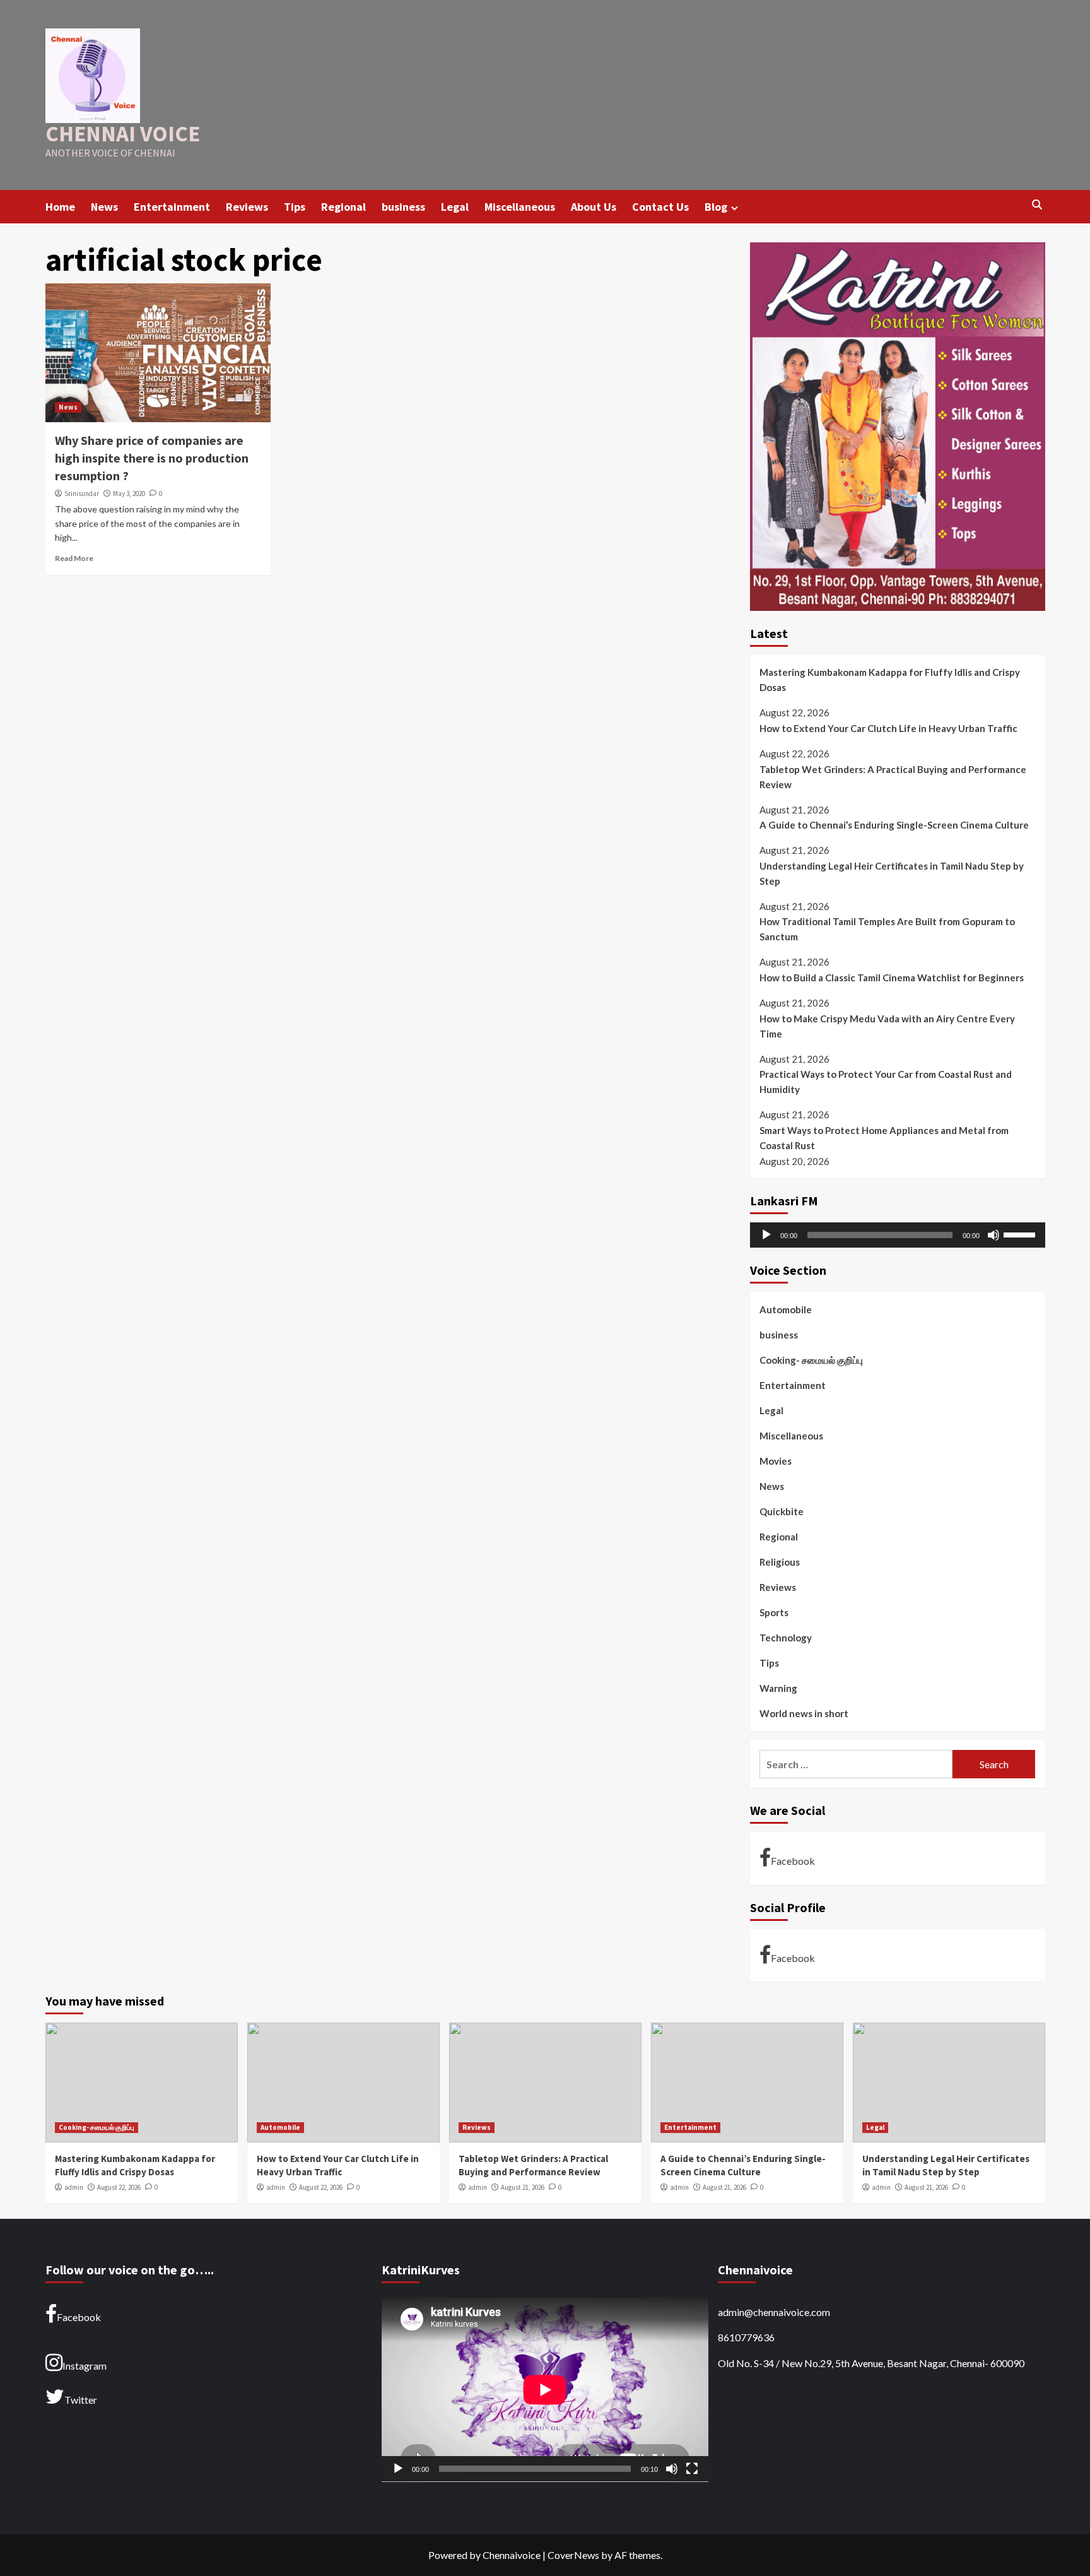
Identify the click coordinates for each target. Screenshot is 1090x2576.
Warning (778, 1688)
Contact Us (660, 207)
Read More (74, 558)
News (104, 207)
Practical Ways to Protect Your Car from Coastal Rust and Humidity (886, 1082)
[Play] (766, 1235)
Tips (295, 207)
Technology (786, 1638)
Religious (780, 1562)
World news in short (804, 1713)
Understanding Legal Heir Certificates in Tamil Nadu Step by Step (892, 873)
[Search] (1037, 205)
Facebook (793, 1861)
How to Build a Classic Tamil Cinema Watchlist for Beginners (892, 978)
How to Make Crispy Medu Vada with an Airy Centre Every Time (887, 1026)
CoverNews (573, 2555)
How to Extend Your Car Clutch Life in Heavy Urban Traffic (888, 728)
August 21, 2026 (523, 2187)
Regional (343, 207)
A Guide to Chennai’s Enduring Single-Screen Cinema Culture (894, 825)
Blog (716, 207)
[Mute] (993, 1235)
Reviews (247, 207)
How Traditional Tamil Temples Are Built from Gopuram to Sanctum (887, 929)
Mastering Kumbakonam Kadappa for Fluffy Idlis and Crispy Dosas (890, 680)
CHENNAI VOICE (123, 134)
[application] (898, 1235)
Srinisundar (82, 493)
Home (60, 207)
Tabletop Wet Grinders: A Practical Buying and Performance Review (893, 777)
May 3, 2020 (129, 493)
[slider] (1021, 1234)
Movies (776, 1461)
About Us (594, 207)
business (403, 207)
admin (74, 2187)
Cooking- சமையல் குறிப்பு (811, 1360)
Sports (774, 1612)
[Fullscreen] (692, 2469)
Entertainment (172, 207)
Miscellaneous (520, 207)
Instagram (85, 2366)
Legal (455, 207)
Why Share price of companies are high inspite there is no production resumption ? (152, 458)
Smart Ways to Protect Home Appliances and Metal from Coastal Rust (884, 1138)
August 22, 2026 (119, 2187)
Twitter (81, 2400)
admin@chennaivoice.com (774, 2312)
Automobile (786, 1309)
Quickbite (782, 1511)
